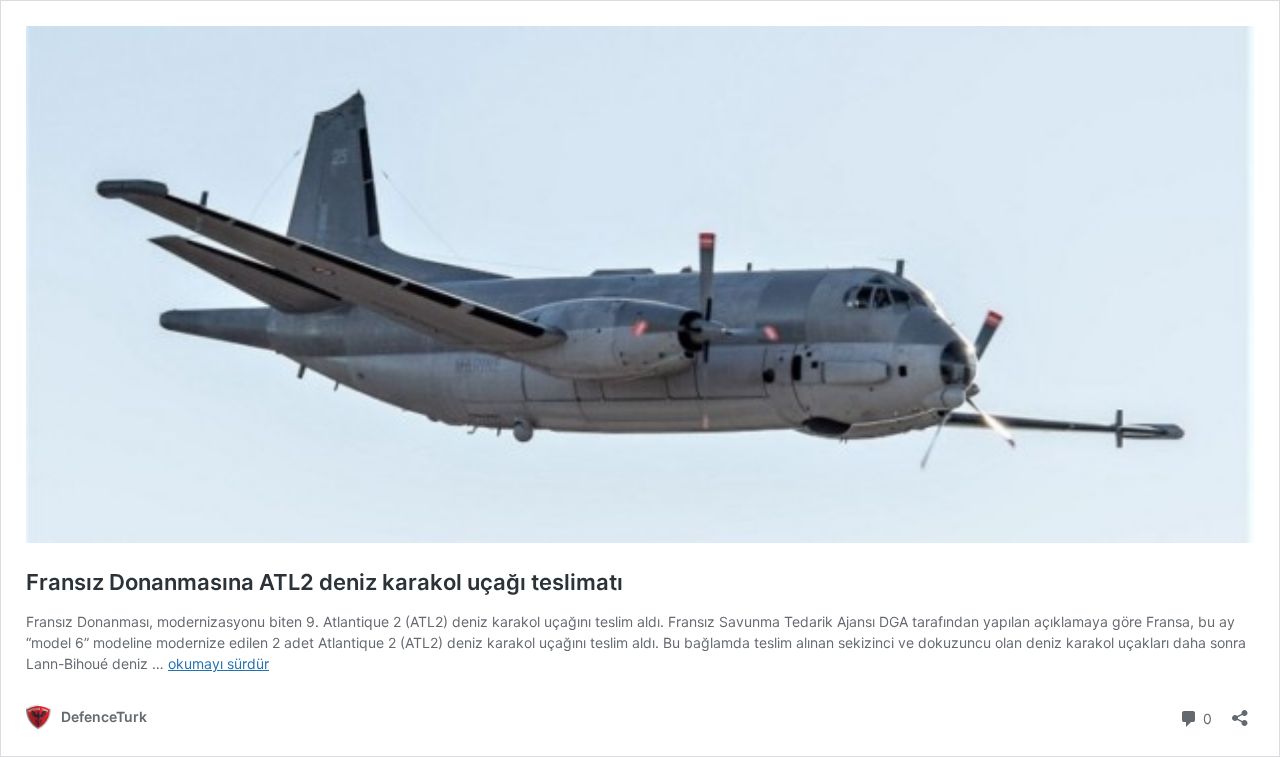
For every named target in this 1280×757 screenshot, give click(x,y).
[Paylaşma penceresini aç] (1240, 711)
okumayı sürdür (218, 663)
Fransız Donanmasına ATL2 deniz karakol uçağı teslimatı (324, 582)
